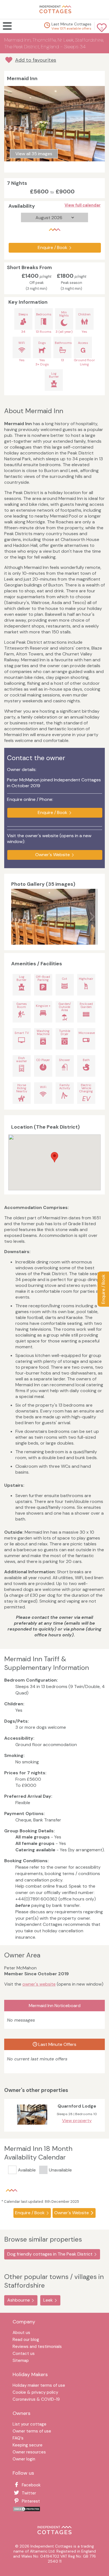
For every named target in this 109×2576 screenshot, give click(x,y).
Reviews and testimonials (37, 2347)
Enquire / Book (103, 1289)
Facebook (31, 2485)
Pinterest (31, 2501)
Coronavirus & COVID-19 (36, 2400)
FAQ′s (18, 2439)
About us (21, 2333)
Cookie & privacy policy (35, 2393)
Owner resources (29, 2452)
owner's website (39, 1984)
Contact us (24, 2354)
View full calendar (83, 205)
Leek (48, 2300)
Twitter (29, 2493)
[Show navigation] (10, 26)
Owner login (24, 2459)
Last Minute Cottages (71, 24)
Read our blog (26, 2340)
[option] (55, 917)
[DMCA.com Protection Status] (27, 2510)
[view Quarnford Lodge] (32, 2126)
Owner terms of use (32, 2432)
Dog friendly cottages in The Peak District (50, 2254)
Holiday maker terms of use (39, 2386)
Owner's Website (53, 855)
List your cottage (29, 2425)
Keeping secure (28, 2445)
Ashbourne (19, 2300)
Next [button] (92, 917)
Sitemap (21, 2361)
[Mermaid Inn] (53, 917)
